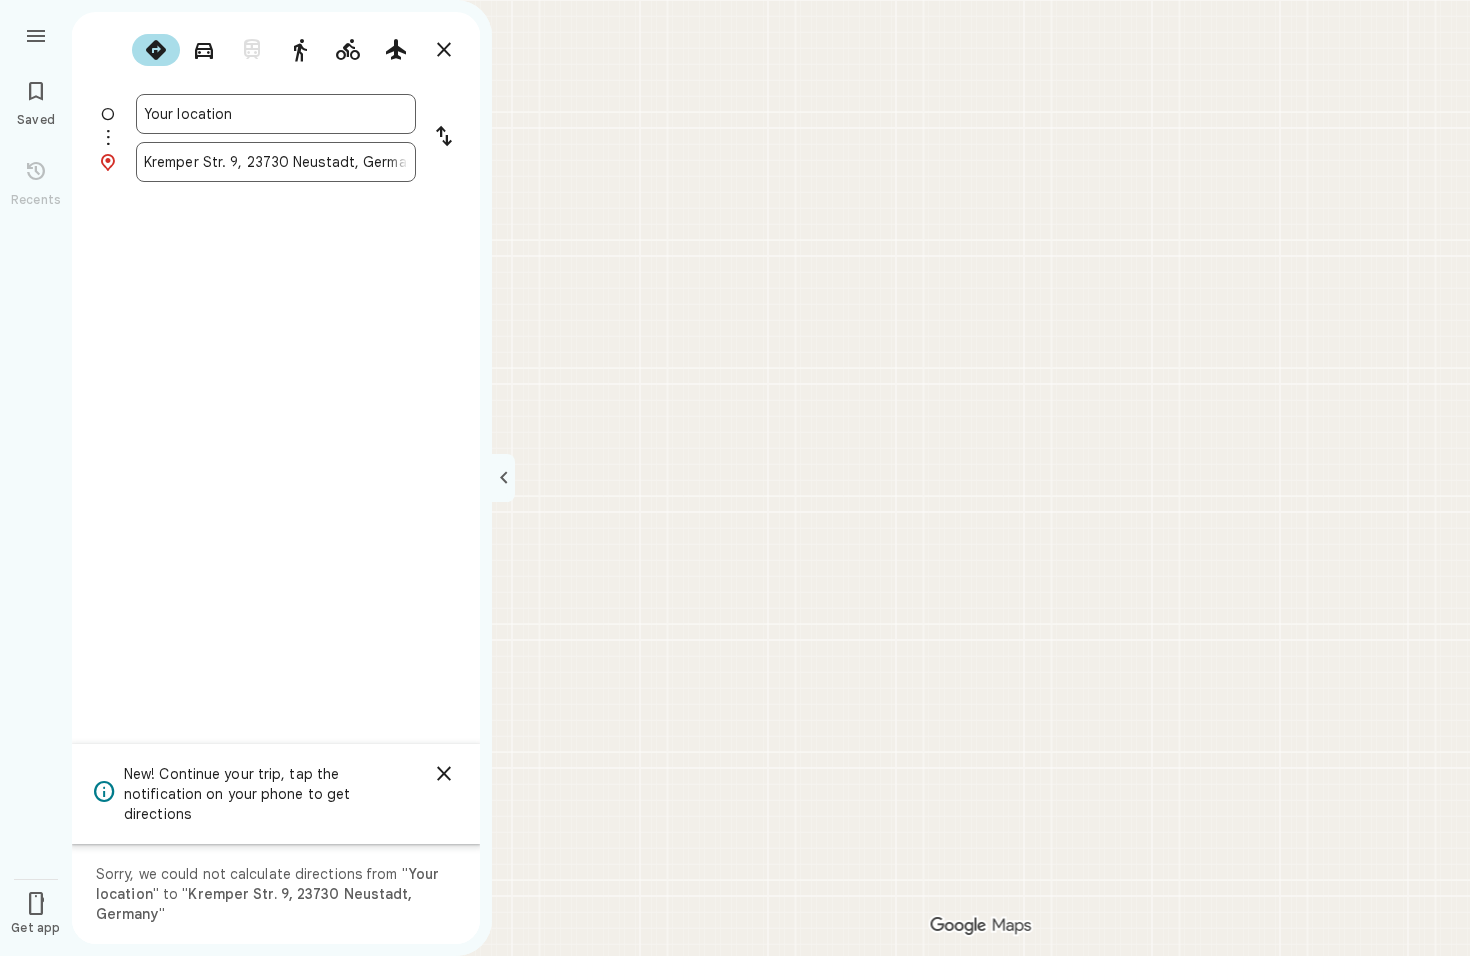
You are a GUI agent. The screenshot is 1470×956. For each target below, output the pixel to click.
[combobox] (276, 114)
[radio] (156, 50)
